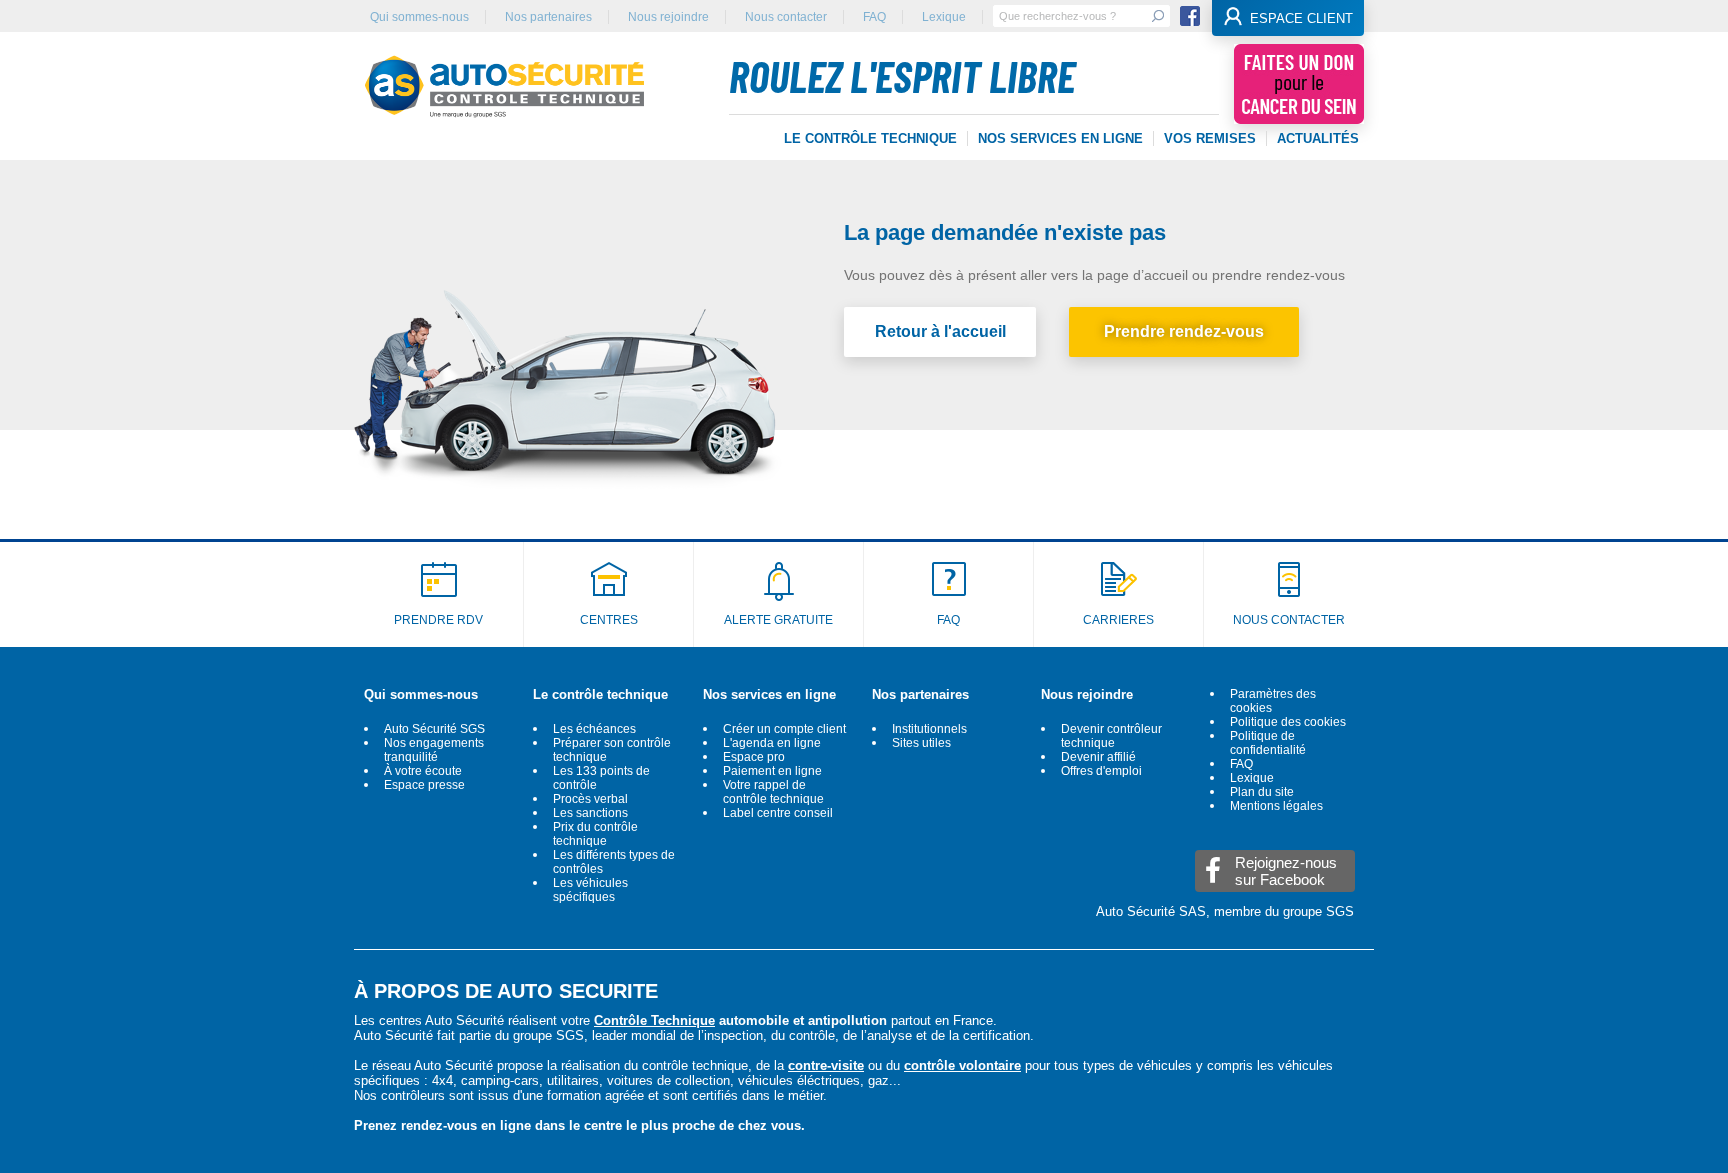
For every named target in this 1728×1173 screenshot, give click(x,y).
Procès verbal (590, 799)
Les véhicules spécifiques (590, 890)
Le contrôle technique (600, 694)
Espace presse (424, 785)
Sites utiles (921, 743)
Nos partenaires (548, 17)
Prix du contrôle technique (595, 834)
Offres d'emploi (1101, 771)
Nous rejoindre (668, 17)
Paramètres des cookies (1273, 701)
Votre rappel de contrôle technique (773, 792)
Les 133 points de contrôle (601, 778)
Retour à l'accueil (940, 331)
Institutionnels (929, 729)
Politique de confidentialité (1268, 743)
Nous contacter (786, 17)
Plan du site (1262, 792)
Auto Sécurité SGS (434, 729)
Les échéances (594, 729)
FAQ (874, 17)
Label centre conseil (778, 813)
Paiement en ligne (772, 771)
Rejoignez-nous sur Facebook (1286, 871)
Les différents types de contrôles (614, 862)
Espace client (1301, 18)
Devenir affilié (1098, 757)
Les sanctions (590, 813)
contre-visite (826, 1065)
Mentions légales (1276, 806)
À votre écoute (423, 771)
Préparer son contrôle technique (612, 750)
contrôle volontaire (962, 1065)
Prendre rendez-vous (1184, 331)
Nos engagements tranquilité (434, 750)
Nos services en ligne (769, 694)
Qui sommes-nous (419, 17)
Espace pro (754, 757)
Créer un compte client (784, 729)
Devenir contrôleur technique (1111, 736)
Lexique (944, 17)
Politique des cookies (1288, 722)
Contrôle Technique (654, 1020)
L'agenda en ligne (772, 743)
